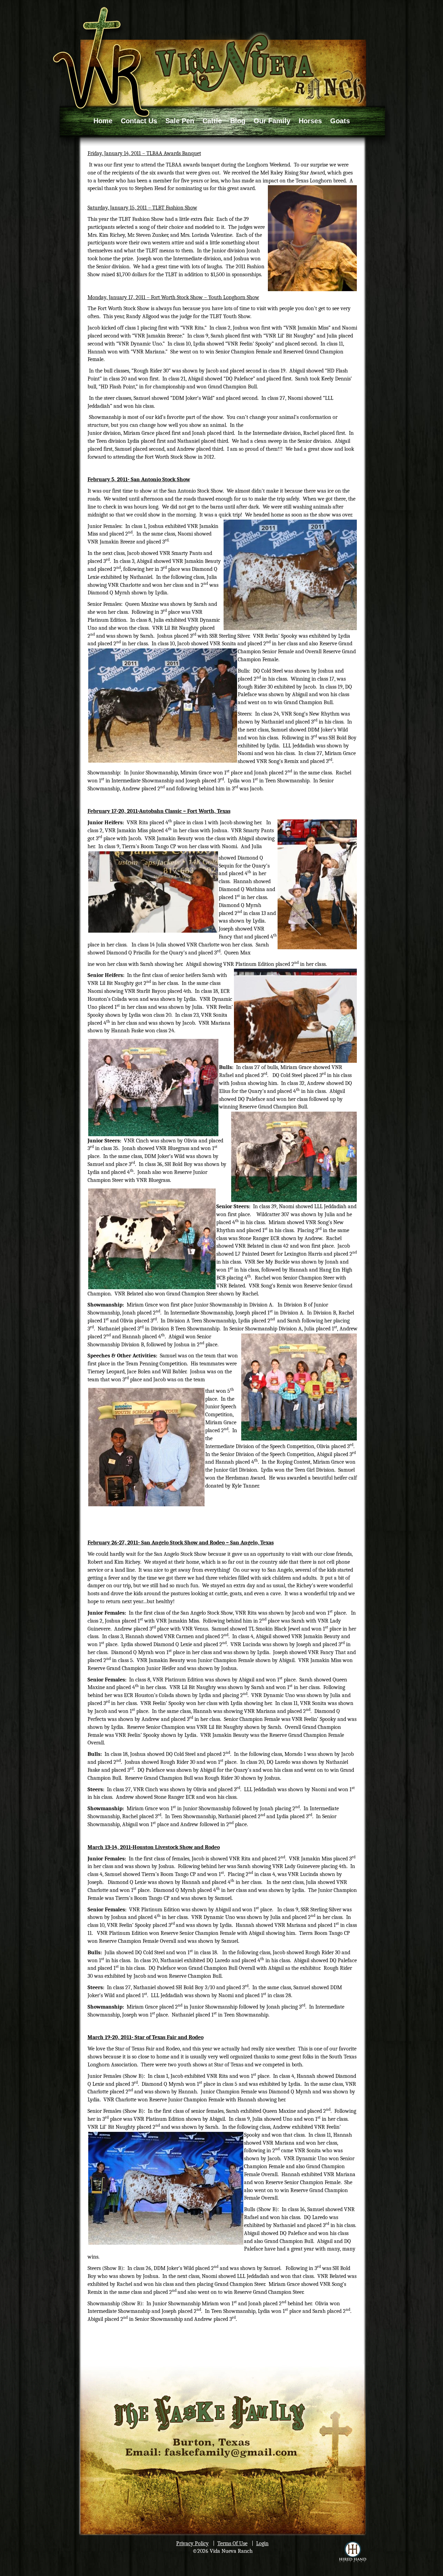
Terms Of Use (232, 2543)
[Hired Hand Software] (353, 2552)
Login (262, 2543)
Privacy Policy (192, 2543)
